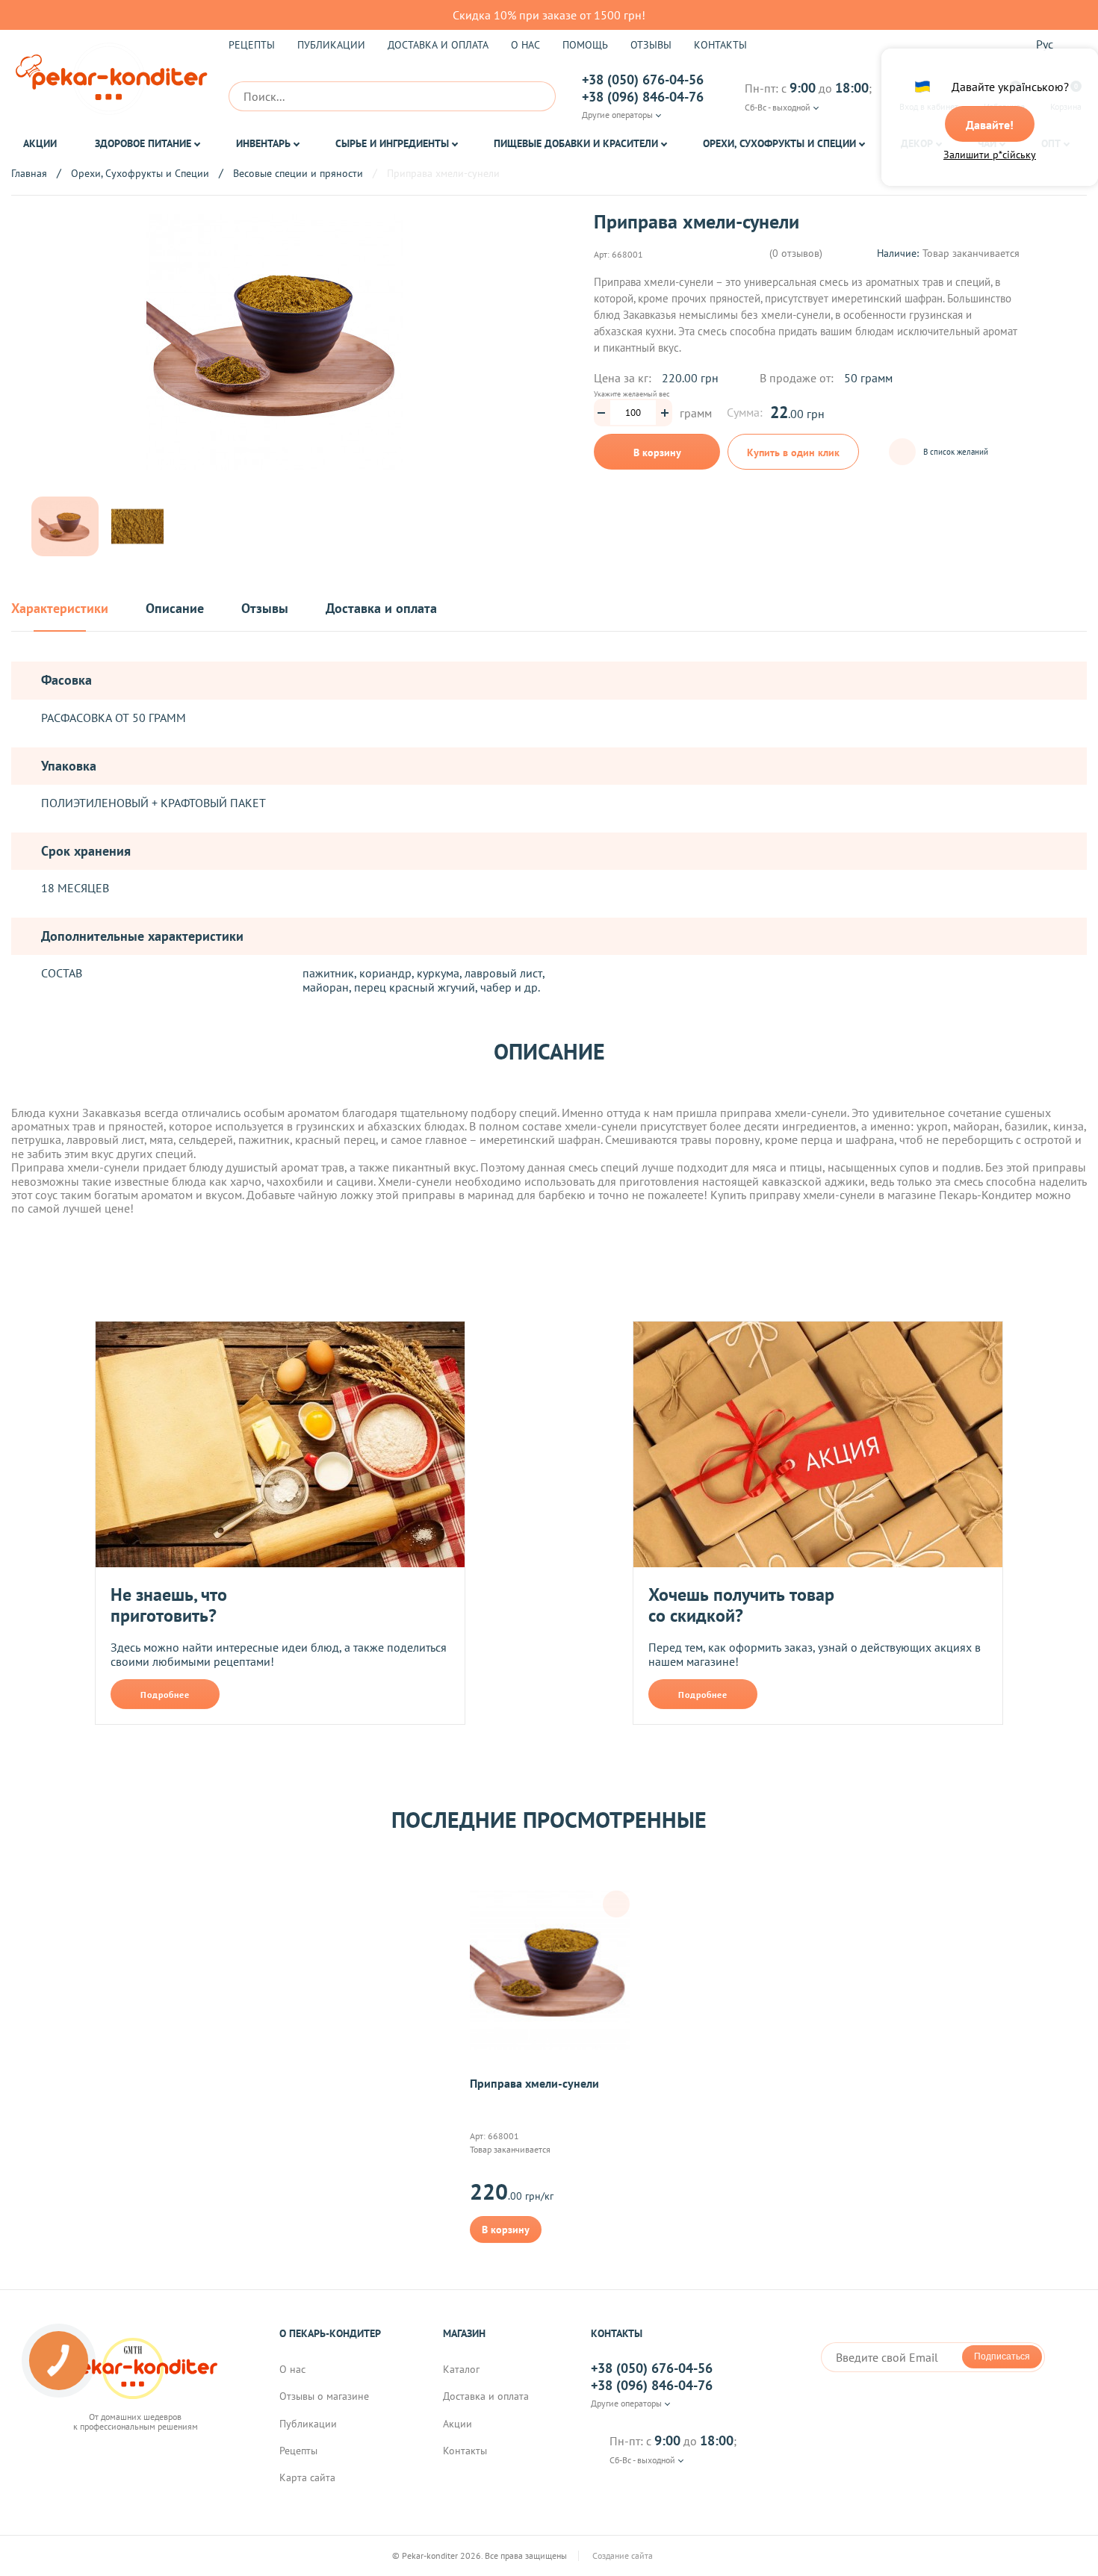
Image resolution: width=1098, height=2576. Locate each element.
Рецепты (252, 45)
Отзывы (651, 45)
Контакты (720, 45)
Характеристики (60, 609)
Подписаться (1002, 2356)
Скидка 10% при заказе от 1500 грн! (549, 15)
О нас (525, 45)
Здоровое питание (143, 143)
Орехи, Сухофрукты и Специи (779, 143)
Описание (175, 609)
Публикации (331, 45)
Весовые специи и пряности (298, 173)
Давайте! (990, 125)
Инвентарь (263, 143)
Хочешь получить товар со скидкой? (741, 1605)
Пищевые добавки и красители (576, 143)
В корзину (657, 452)
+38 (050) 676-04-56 (643, 80)
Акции (40, 143)
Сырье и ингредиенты (392, 143)
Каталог (461, 2369)
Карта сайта (307, 2477)
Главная (29, 173)
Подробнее (165, 1695)
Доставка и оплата (438, 45)
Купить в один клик (793, 452)
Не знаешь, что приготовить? (169, 1605)
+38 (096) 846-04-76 (643, 97)
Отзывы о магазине (324, 2396)
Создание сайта (624, 2556)
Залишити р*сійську (990, 155)
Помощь (585, 45)
